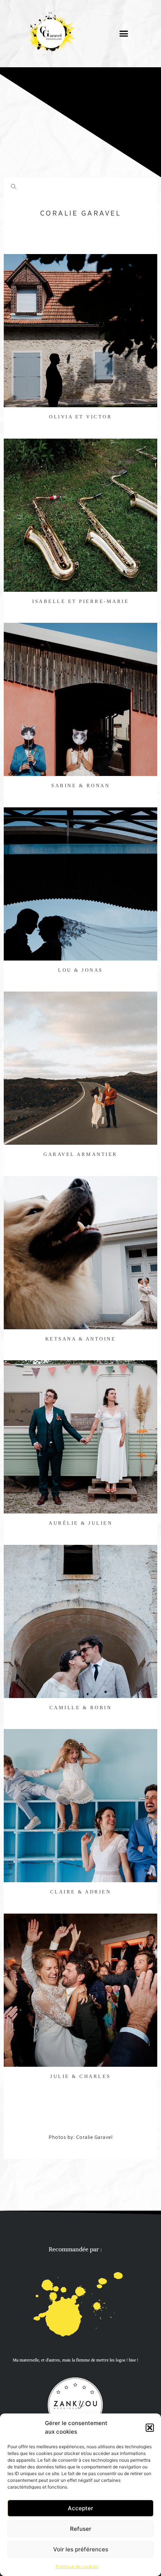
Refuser (81, 2529)
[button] (150, 2428)
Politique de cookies (77, 2566)
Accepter (80, 2508)
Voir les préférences (81, 2549)
